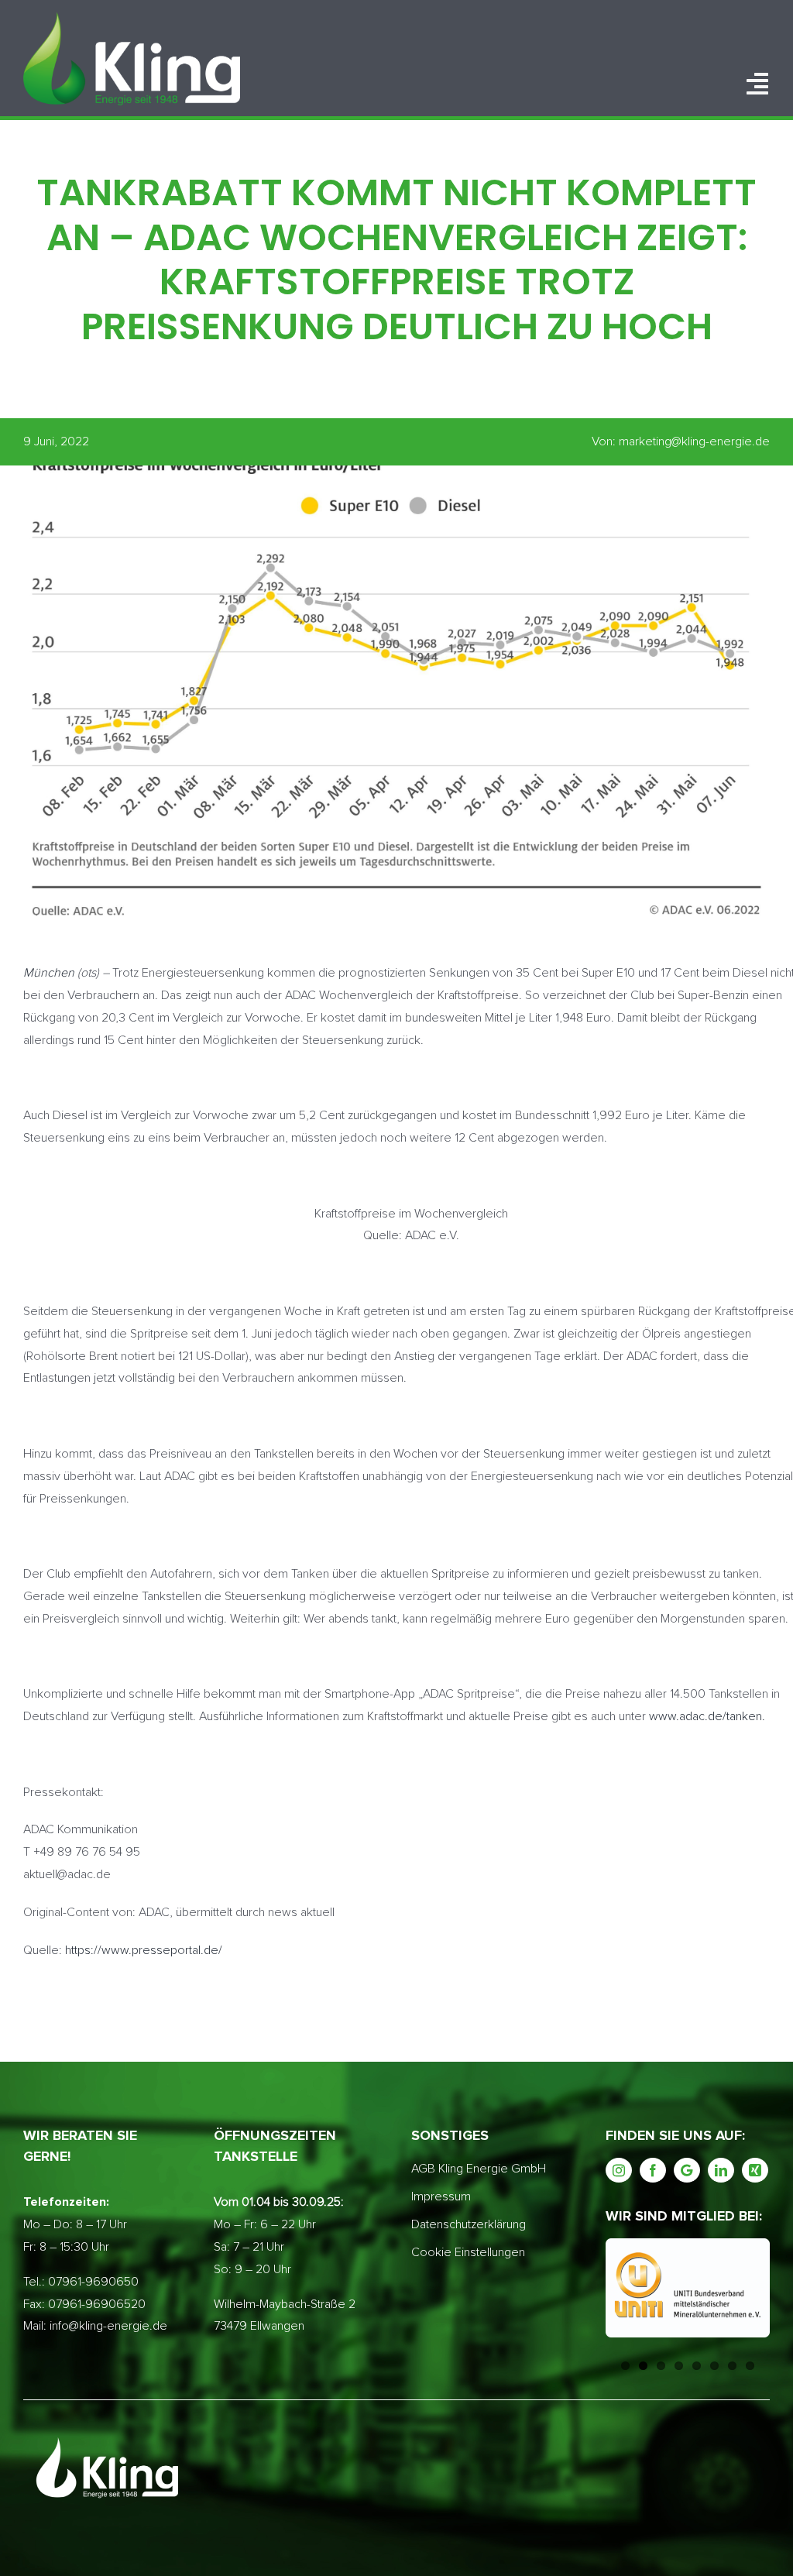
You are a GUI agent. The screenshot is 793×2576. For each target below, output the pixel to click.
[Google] (687, 2170)
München (49, 973)
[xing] (755, 2170)
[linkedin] (721, 2170)
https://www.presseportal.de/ (144, 1950)
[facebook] (653, 2170)
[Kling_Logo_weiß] (132, 18)
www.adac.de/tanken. (707, 1716)
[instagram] (619, 2170)
